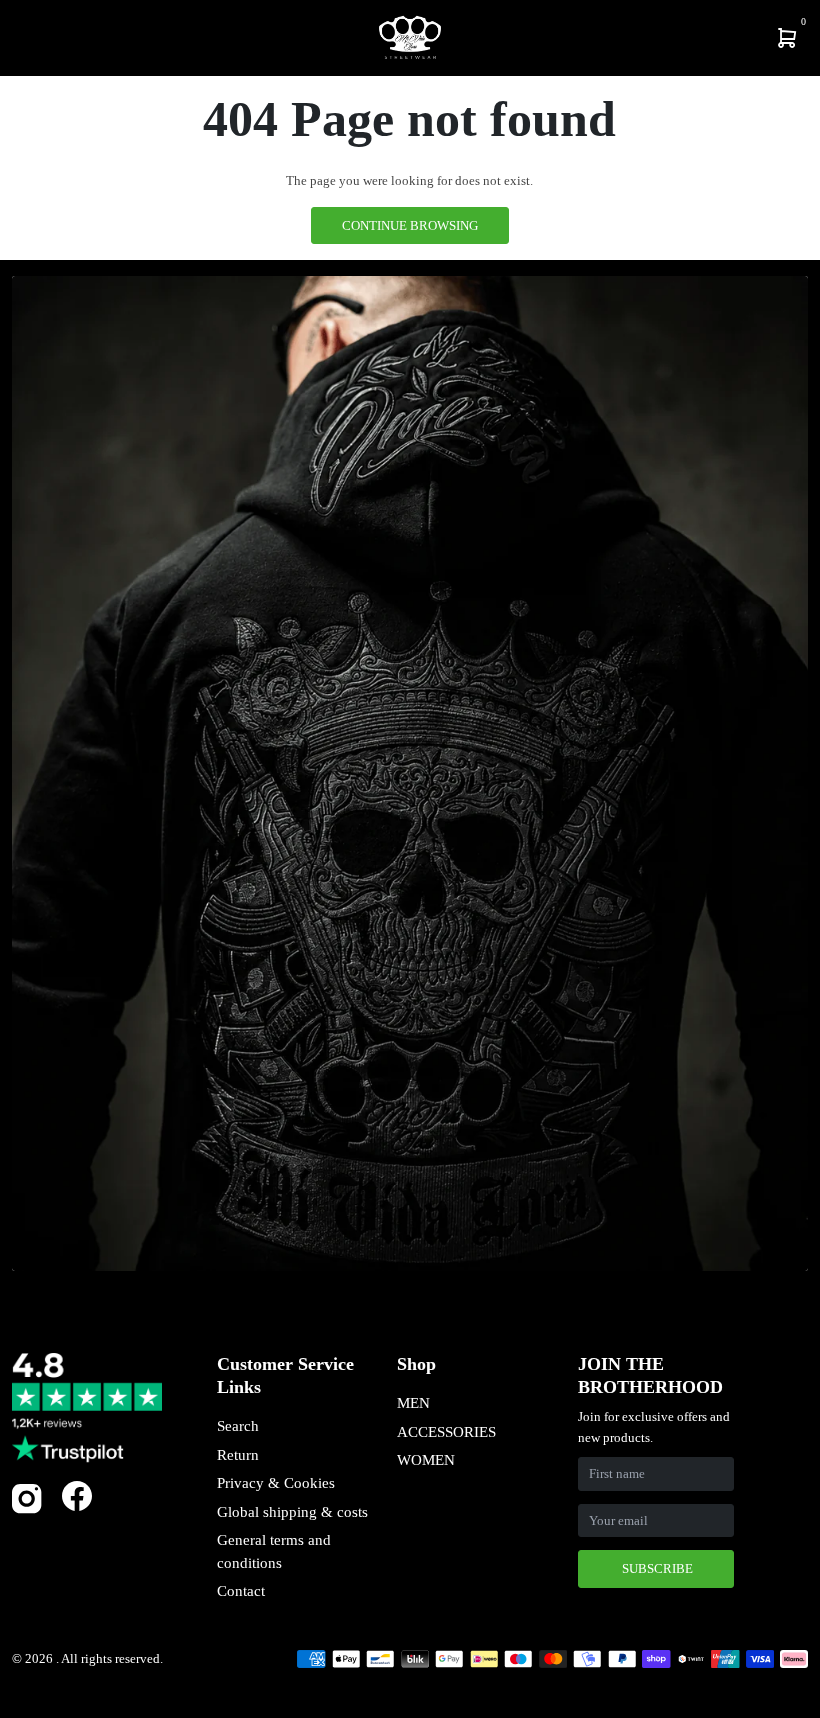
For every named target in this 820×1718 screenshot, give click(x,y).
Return (238, 1455)
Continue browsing (410, 225)
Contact (241, 1591)
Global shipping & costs (292, 1512)
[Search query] (36, 38)
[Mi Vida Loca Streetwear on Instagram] (27, 1509)
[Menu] (20, 38)
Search (238, 1426)
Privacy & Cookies (276, 1483)
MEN (413, 1403)
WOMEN (426, 1460)
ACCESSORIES (446, 1432)
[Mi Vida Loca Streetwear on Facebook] (77, 1496)
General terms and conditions (274, 1551)
